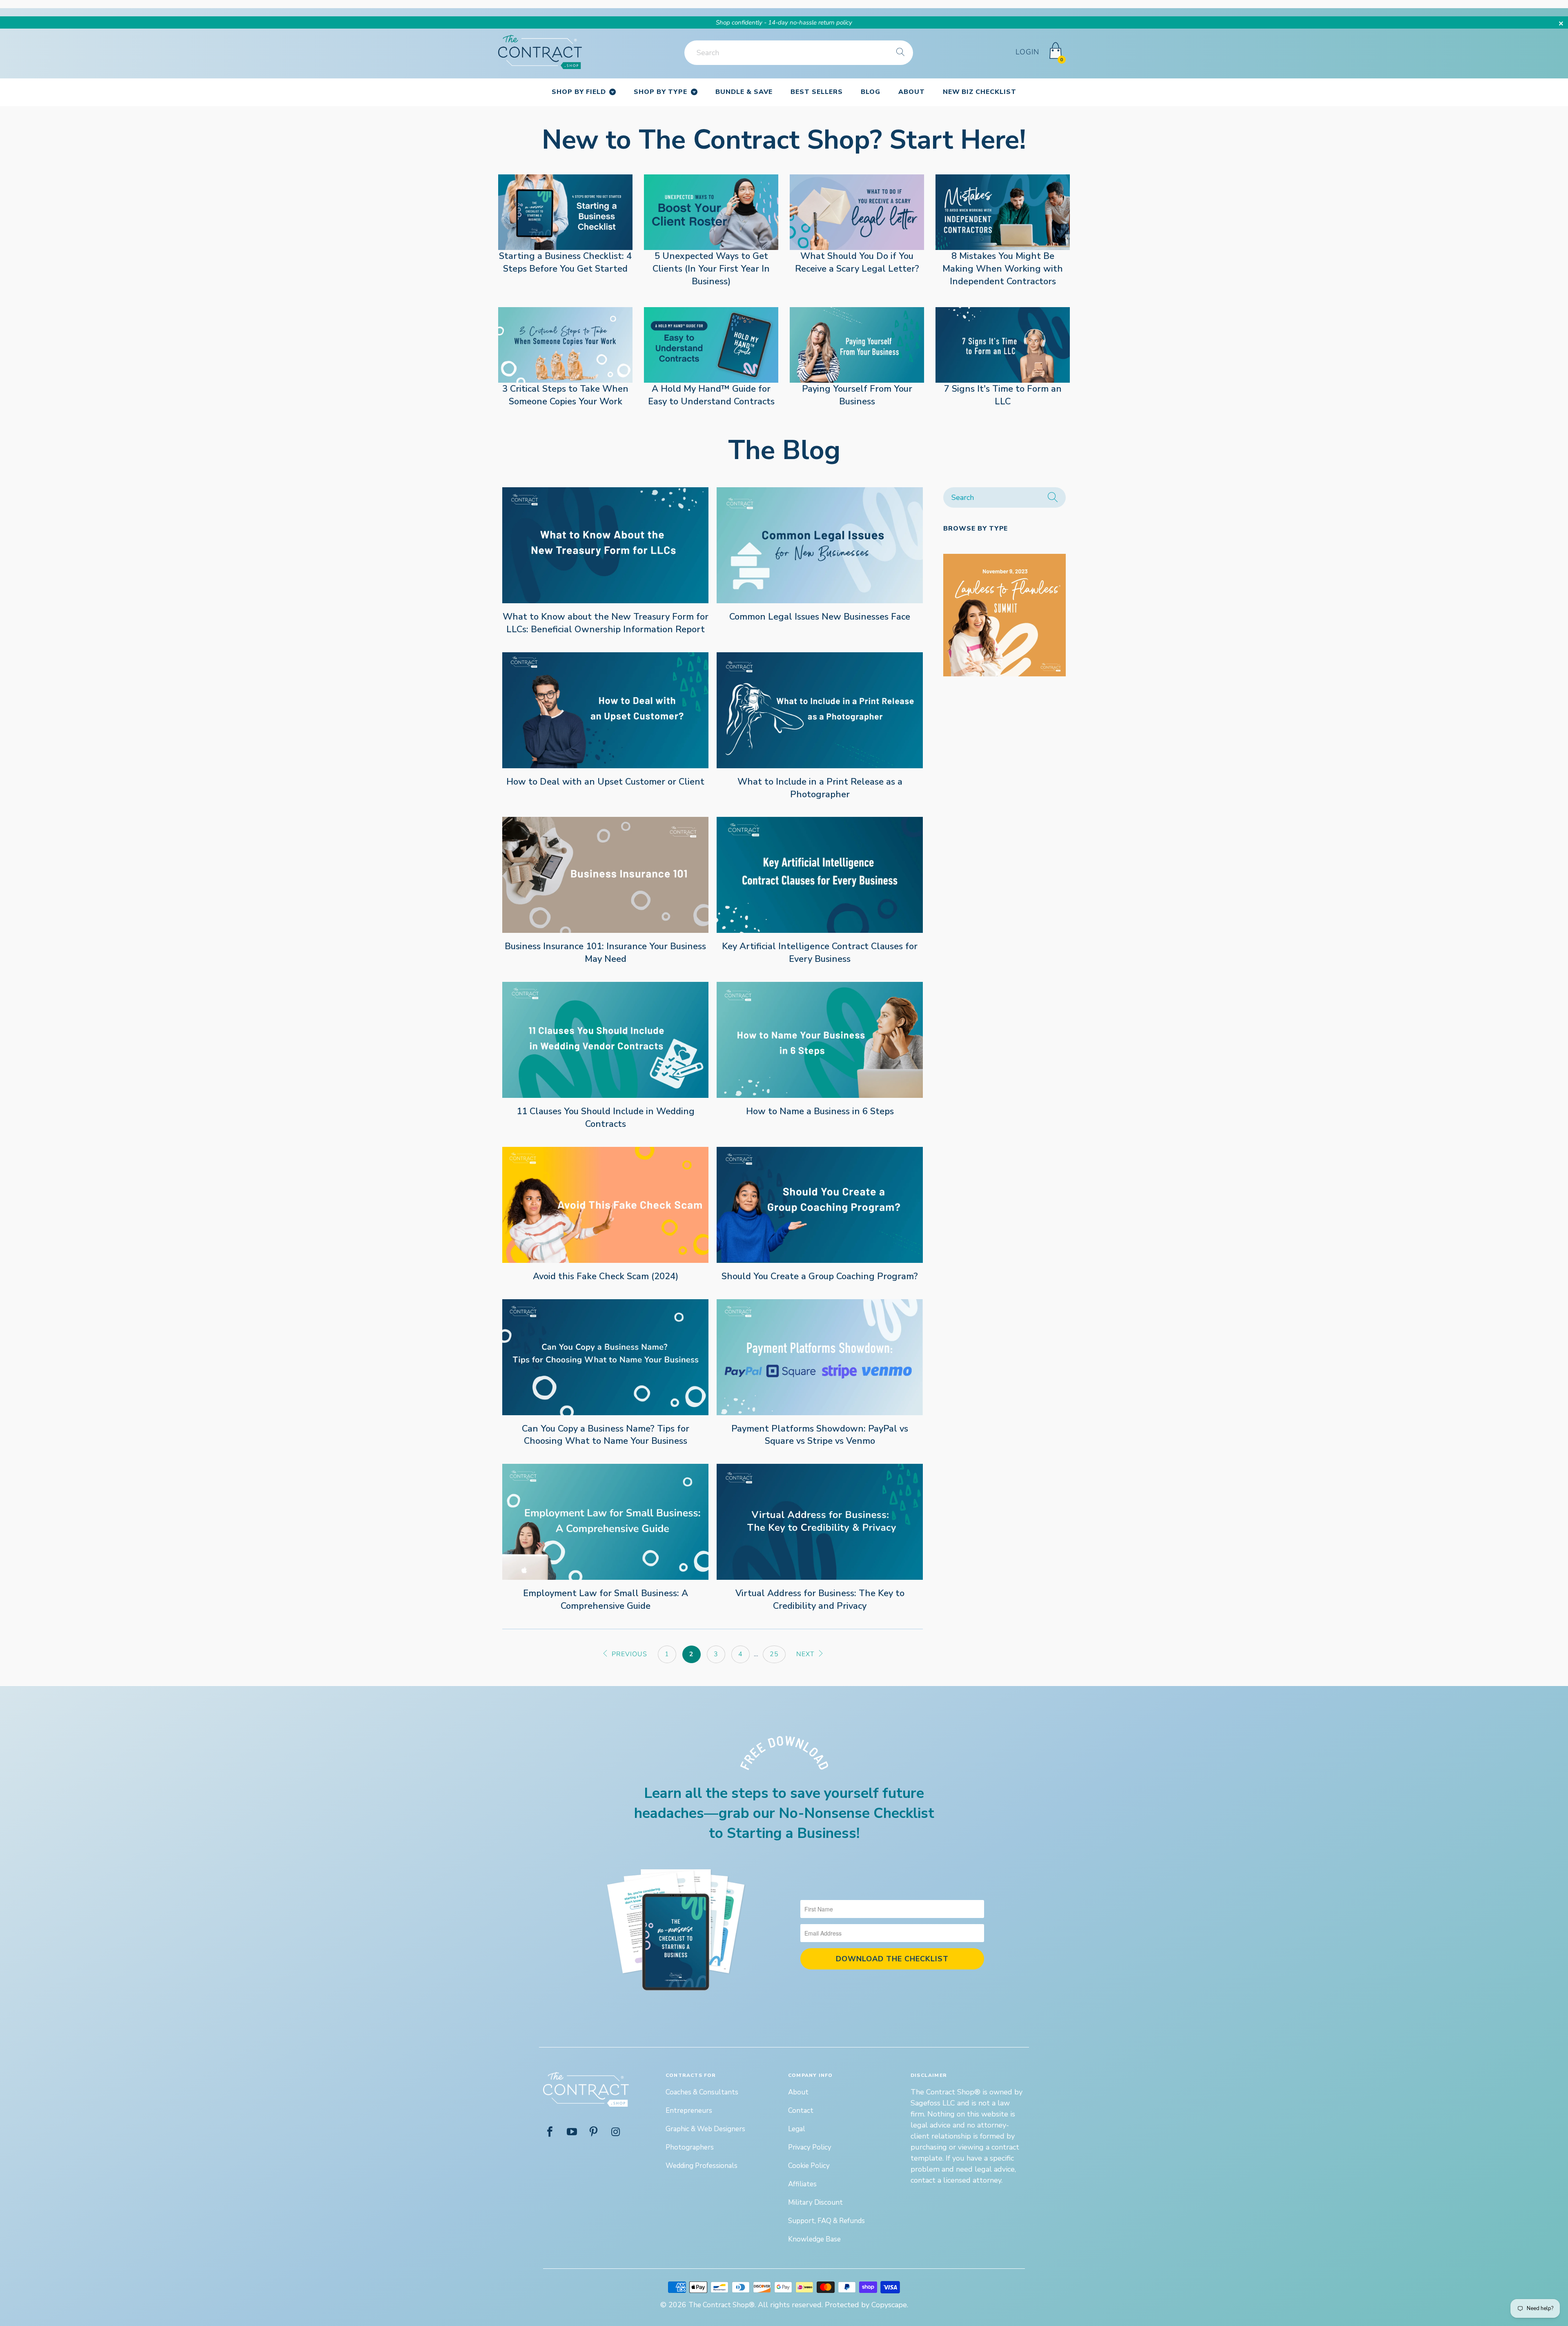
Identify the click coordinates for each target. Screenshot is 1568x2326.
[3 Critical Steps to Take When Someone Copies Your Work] (565, 345)
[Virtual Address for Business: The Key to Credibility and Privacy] (820, 1522)
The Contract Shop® (722, 2305)
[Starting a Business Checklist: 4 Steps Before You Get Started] (565, 212)
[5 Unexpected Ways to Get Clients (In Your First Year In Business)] (711, 212)
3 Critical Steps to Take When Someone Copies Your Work (565, 395)
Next (806, 1654)
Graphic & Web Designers (705, 2129)
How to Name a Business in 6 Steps (820, 1111)
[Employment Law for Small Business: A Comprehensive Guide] (605, 1522)
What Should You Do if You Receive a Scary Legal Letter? (857, 262)
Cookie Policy (809, 2166)
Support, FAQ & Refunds (826, 2221)
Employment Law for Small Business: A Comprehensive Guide (606, 1600)
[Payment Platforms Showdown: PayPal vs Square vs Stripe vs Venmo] (820, 1357)
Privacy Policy (810, 2147)
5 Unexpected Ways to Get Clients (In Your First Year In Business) (711, 269)
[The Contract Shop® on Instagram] (616, 2133)
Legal (797, 2129)
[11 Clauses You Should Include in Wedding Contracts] (605, 1040)
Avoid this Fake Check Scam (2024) (606, 1276)
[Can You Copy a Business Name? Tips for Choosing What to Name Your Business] (605, 1357)
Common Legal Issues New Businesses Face (820, 617)
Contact (801, 2111)
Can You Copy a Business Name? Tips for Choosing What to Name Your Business (606, 1435)
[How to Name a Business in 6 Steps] (820, 1040)
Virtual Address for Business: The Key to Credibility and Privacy (820, 1600)
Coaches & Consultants (702, 2092)
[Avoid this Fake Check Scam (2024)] (605, 1205)
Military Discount (815, 2202)
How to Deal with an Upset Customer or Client (605, 782)
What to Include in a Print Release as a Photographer (820, 788)
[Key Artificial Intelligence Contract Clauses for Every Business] (820, 875)
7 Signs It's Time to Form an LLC (1003, 395)
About (798, 2092)
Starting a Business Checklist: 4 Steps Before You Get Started (565, 262)
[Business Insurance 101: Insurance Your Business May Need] (605, 875)
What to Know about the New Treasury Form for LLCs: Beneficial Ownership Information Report (606, 623)
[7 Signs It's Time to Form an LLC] (1003, 345)
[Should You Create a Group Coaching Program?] (820, 1205)
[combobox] (799, 53)
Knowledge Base (814, 2239)
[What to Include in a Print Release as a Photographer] (820, 710)
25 (774, 1654)
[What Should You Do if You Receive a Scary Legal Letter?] (857, 212)
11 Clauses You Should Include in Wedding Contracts (606, 1118)
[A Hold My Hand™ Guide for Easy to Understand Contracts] (711, 345)
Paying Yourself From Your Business (857, 395)
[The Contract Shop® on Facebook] (550, 2133)
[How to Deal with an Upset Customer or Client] (605, 710)
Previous (628, 1654)
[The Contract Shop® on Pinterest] (594, 2133)
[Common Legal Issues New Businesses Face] (820, 545)
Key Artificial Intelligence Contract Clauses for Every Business (820, 953)
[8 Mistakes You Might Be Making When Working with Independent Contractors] (1003, 212)
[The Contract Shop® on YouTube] (572, 2133)
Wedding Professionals (702, 2166)
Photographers (690, 2147)
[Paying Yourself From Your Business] (857, 345)
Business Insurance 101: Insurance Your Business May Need (605, 953)
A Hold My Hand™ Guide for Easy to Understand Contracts (711, 395)
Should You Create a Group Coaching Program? (820, 1276)
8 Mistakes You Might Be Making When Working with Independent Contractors (1003, 269)
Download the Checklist (892, 1959)
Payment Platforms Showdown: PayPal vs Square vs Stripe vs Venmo (820, 1435)
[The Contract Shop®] (540, 52)
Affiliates (802, 2184)
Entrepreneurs (689, 2111)
